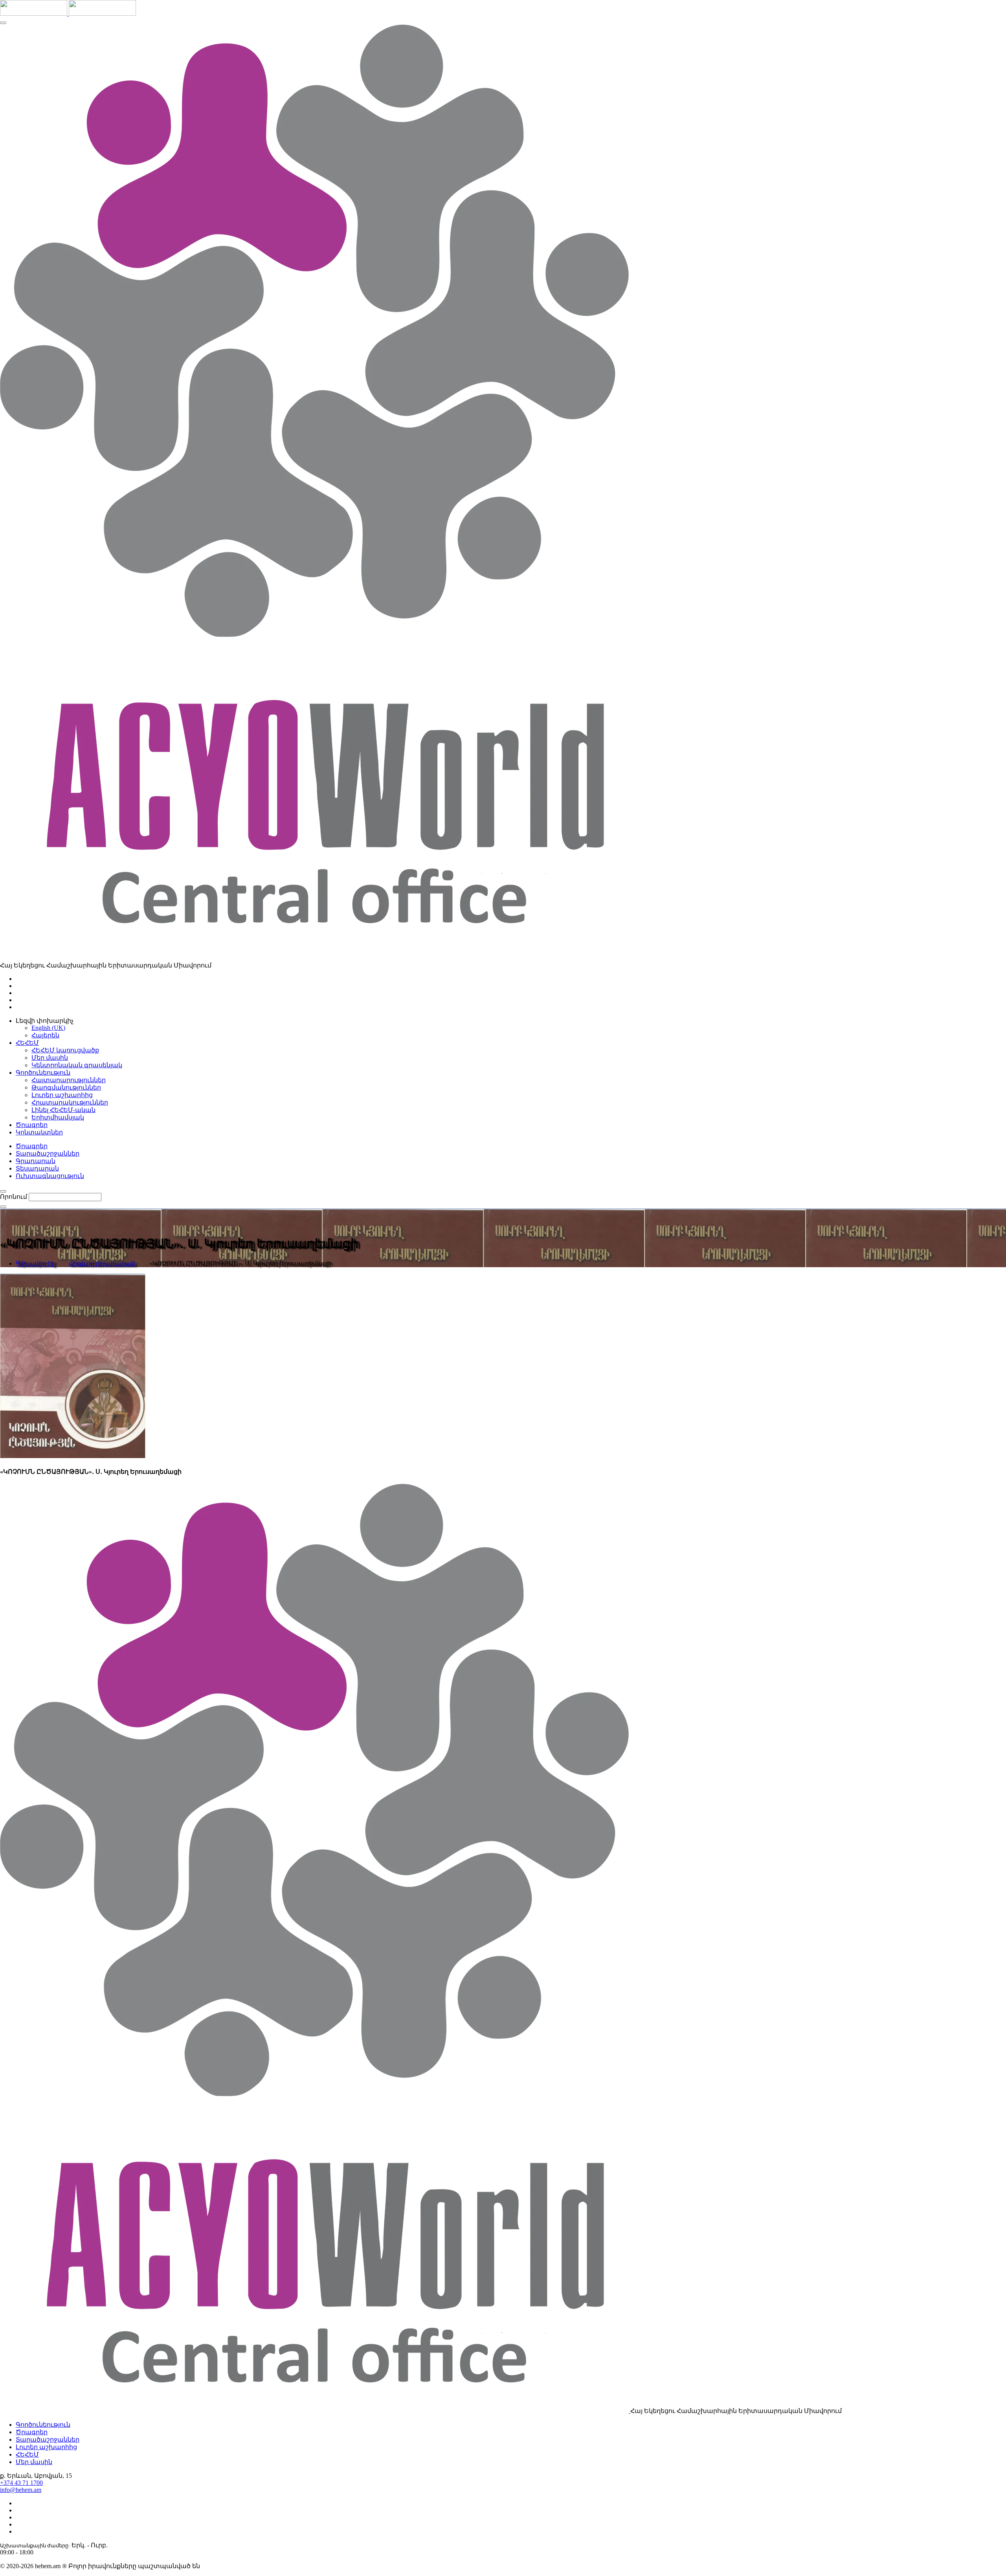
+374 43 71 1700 (21, 2483)
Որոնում (14, 1197)
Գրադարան (36, 1161)
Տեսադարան (37, 1168)
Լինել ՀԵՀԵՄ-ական (63, 1110)
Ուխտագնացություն (50, 1176)
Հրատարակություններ (70, 1102)
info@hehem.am (21, 2490)
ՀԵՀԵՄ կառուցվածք (65, 1050)
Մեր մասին (50, 1058)
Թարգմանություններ (66, 1087)
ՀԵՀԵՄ (27, 2454)
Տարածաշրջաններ (48, 1153)
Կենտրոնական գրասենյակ (77, 1065)
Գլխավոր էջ (35, 1263)
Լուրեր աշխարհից (62, 1095)
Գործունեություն (43, 2425)
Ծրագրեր (32, 1146)
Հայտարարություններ (69, 1080)
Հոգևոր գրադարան (102, 1263)
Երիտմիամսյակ (58, 1117)
